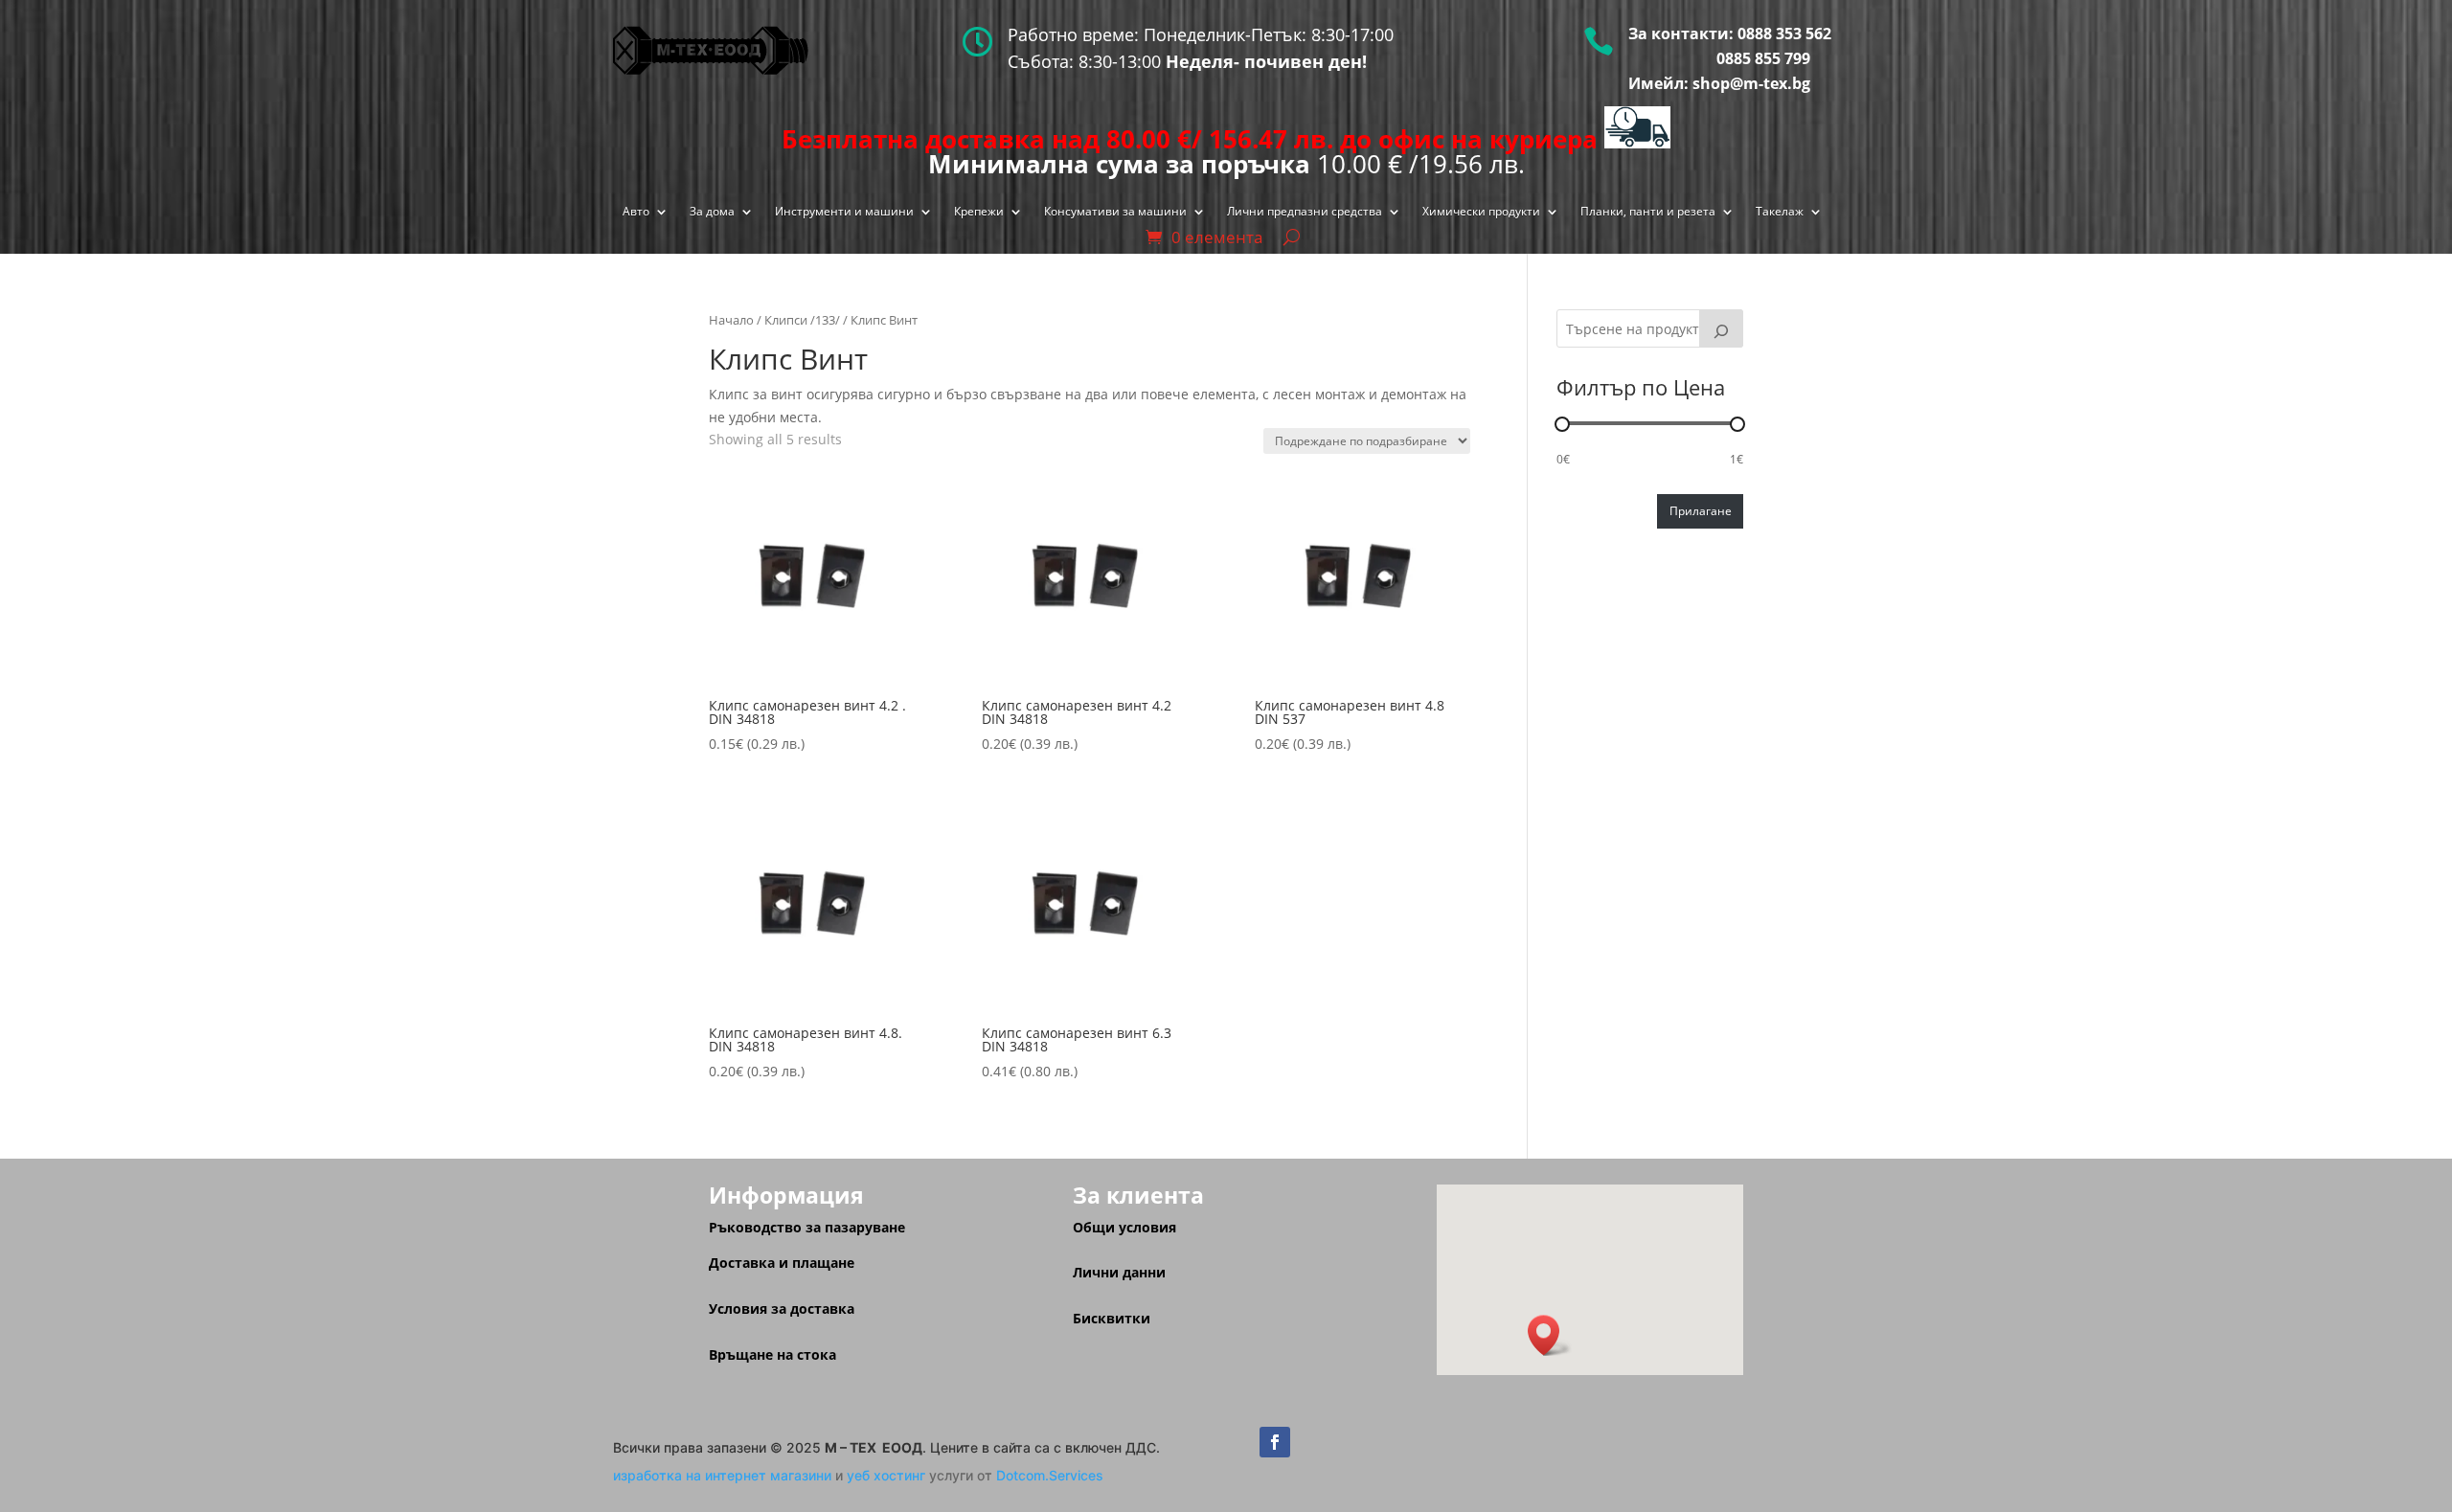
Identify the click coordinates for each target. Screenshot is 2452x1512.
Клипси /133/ (802, 320)
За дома (712, 212)
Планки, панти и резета (1648, 212)
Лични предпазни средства (1305, 212)
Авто (636, 212)
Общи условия (1124, 1227)
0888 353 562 (1784, 34)
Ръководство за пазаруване (807, 1227)
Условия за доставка (782, 1309)
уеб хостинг (886, 1475)
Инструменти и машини (844, 212)
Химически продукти (1481, 212)
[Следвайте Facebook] (1275, 1442)
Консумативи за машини (1115, 212)
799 (1795, 58)
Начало (731, 320)
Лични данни (1119, 1272)
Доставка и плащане (782, 1263)
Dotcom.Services (1050, 1475)
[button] (1550, 1335)
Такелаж (1780, 212)
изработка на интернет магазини (722, 1475)
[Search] (1721, 328)
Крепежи (979, 212)
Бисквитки (1112, 1318)
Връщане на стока (772, 1354)
